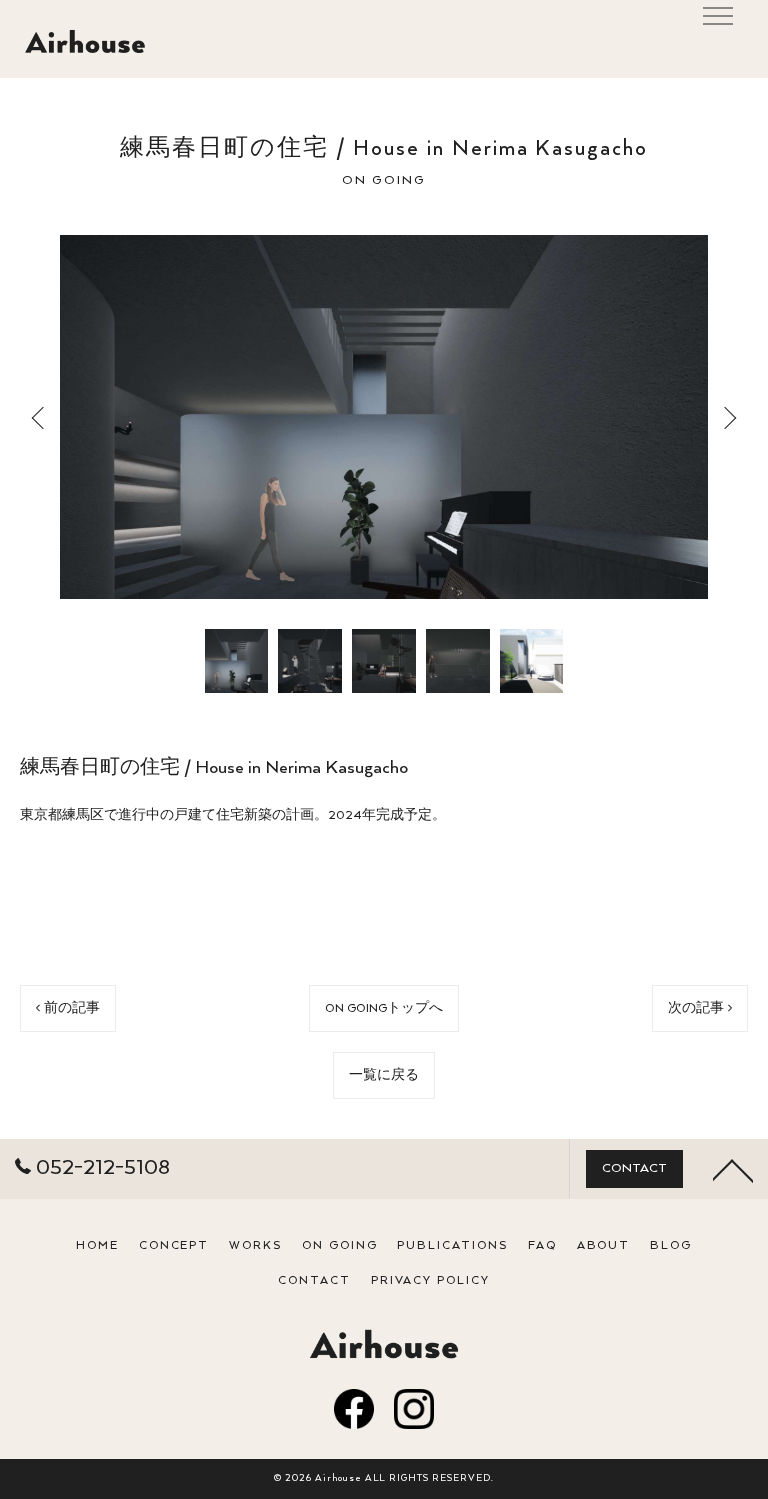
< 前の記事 (68, 1008)
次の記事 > (700, 1008)
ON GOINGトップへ (384, 1008)
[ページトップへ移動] (733, 1169)
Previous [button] (40, 417)
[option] (384, 417)
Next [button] (728, 417)
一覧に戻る (384, 1075)
